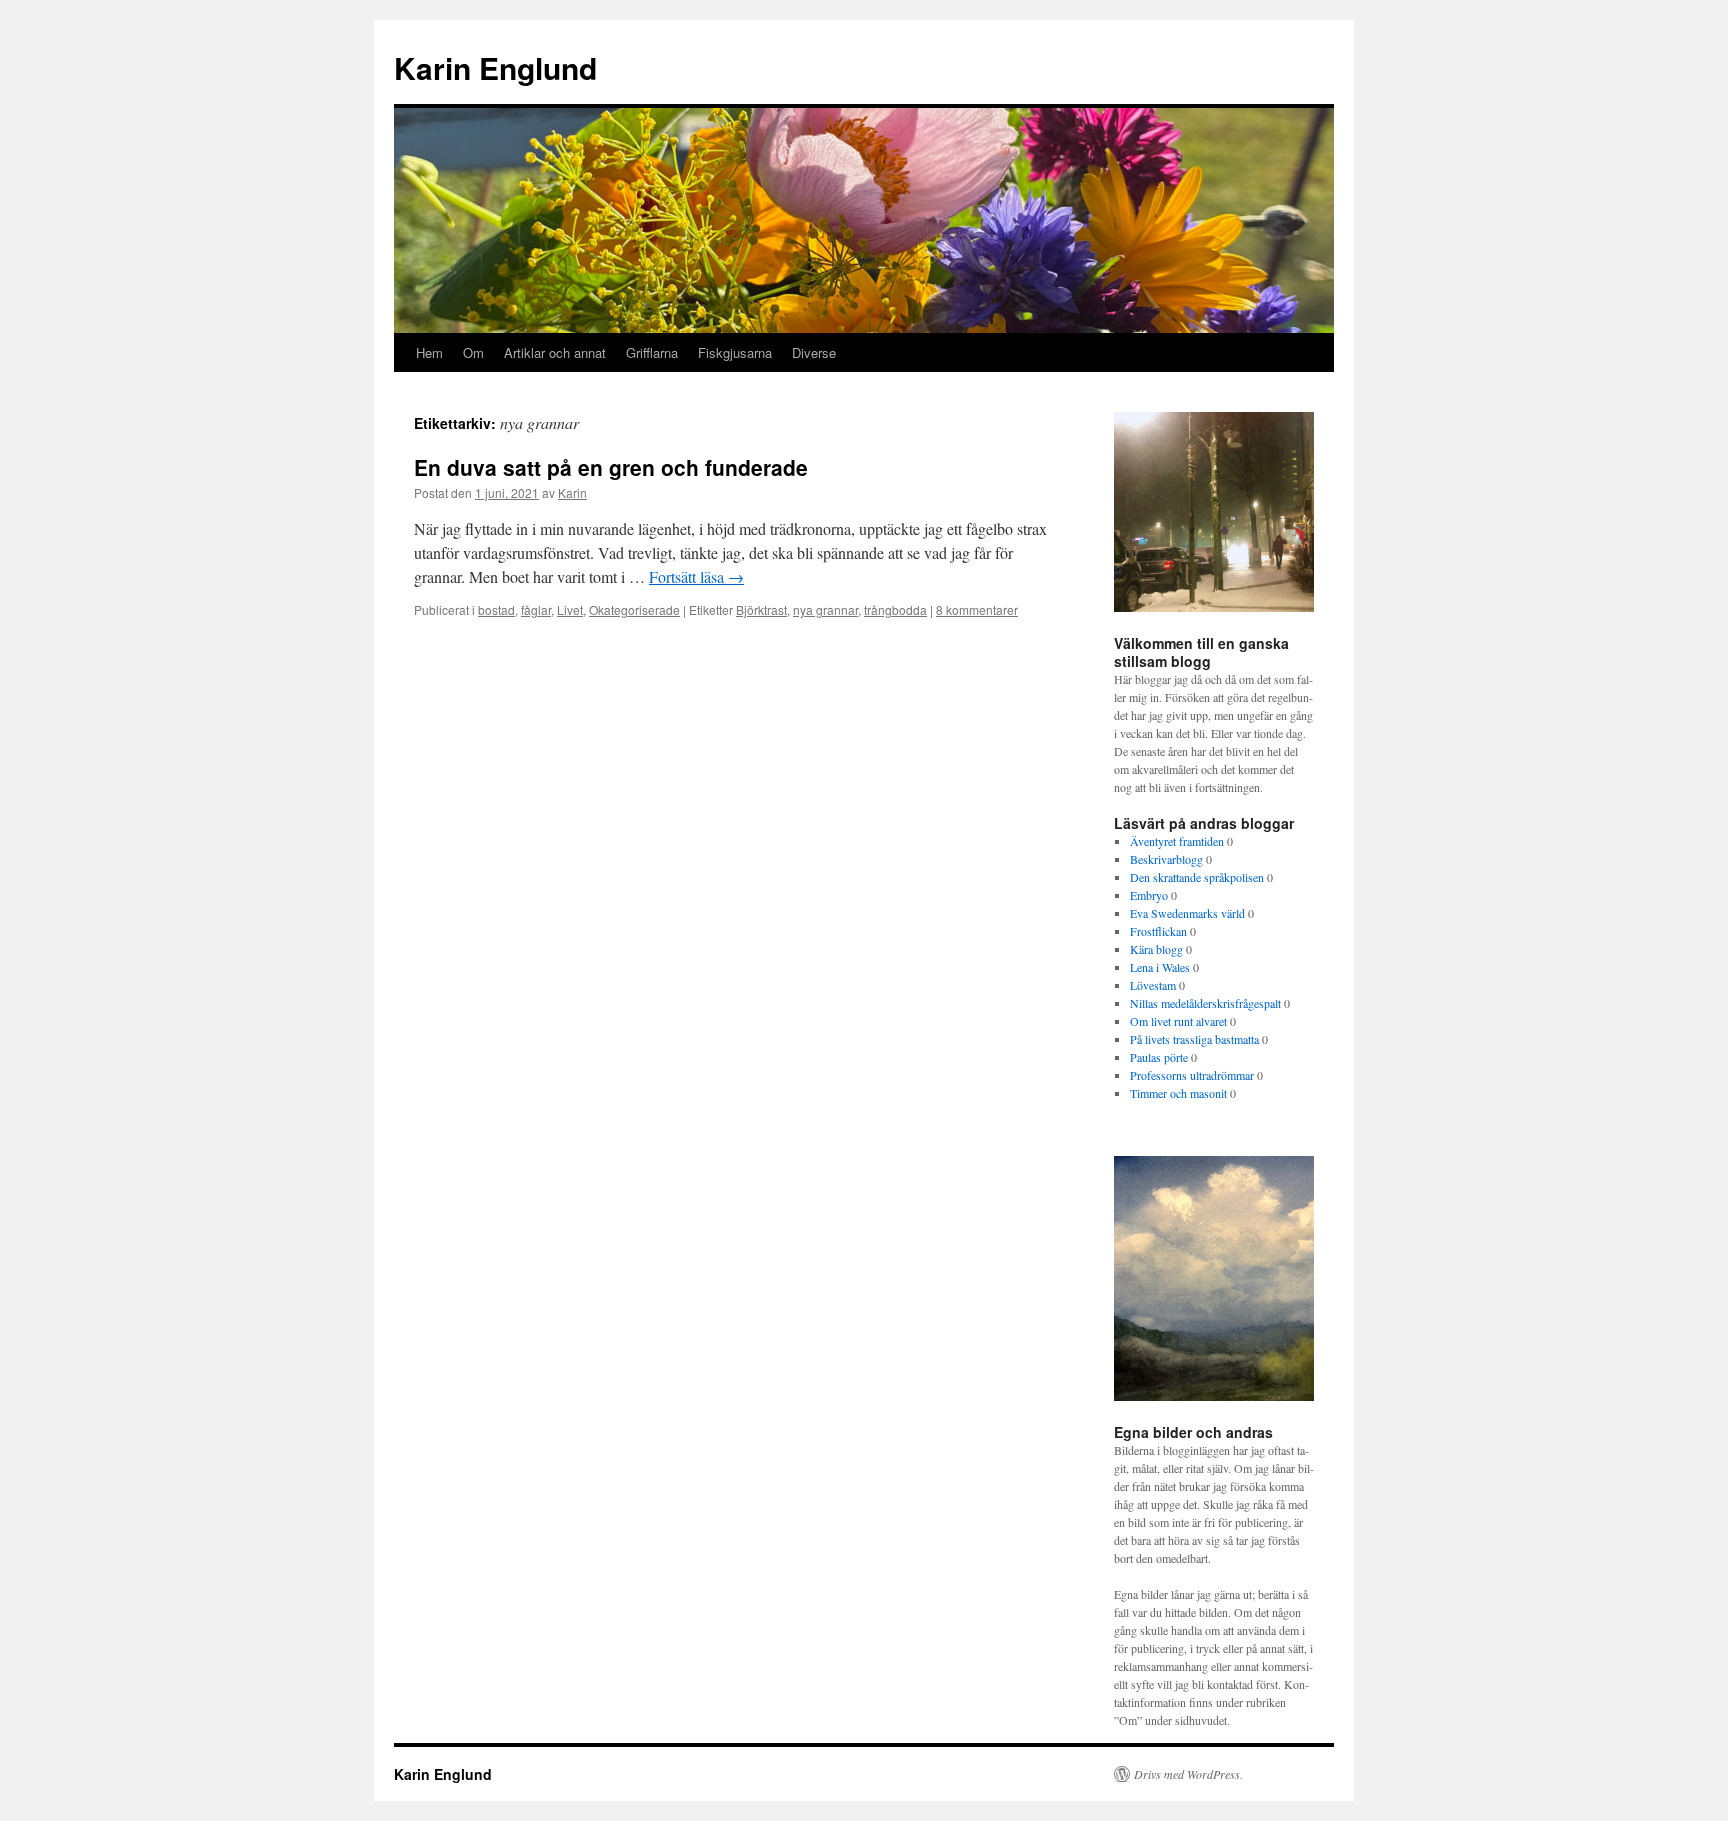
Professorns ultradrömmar (1192, 1075)
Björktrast (761, 609)
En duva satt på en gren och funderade (611, 467)
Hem (429, 352)
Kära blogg (1156, 949)
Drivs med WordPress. (1188, 1774)
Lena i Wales (1160, 967)
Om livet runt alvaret (1178, 1021)
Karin (572, 492)
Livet (570, 609)
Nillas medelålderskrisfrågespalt (1205, 1003)
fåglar (536, 609)
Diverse (814, 352)
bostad (496, 609)
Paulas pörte (1159, 1057)
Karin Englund (495, 67)
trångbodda (895, 609)
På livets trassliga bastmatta (1194, 1039)
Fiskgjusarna (735, 352)
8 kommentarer (977, 609)
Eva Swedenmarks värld (1187, 913)
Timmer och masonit (1178, 1093)
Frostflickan (1158, 931)
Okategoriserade (634, 609)
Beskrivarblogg (1166, 859)
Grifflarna (652, 352)
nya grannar (825, 609)
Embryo (1149, 895)
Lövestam (1153, 985)
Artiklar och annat (555, 352)
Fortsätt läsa (696, 576)
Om (473, 352)
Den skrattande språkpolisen (1197, 877)
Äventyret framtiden (1177, 841)
